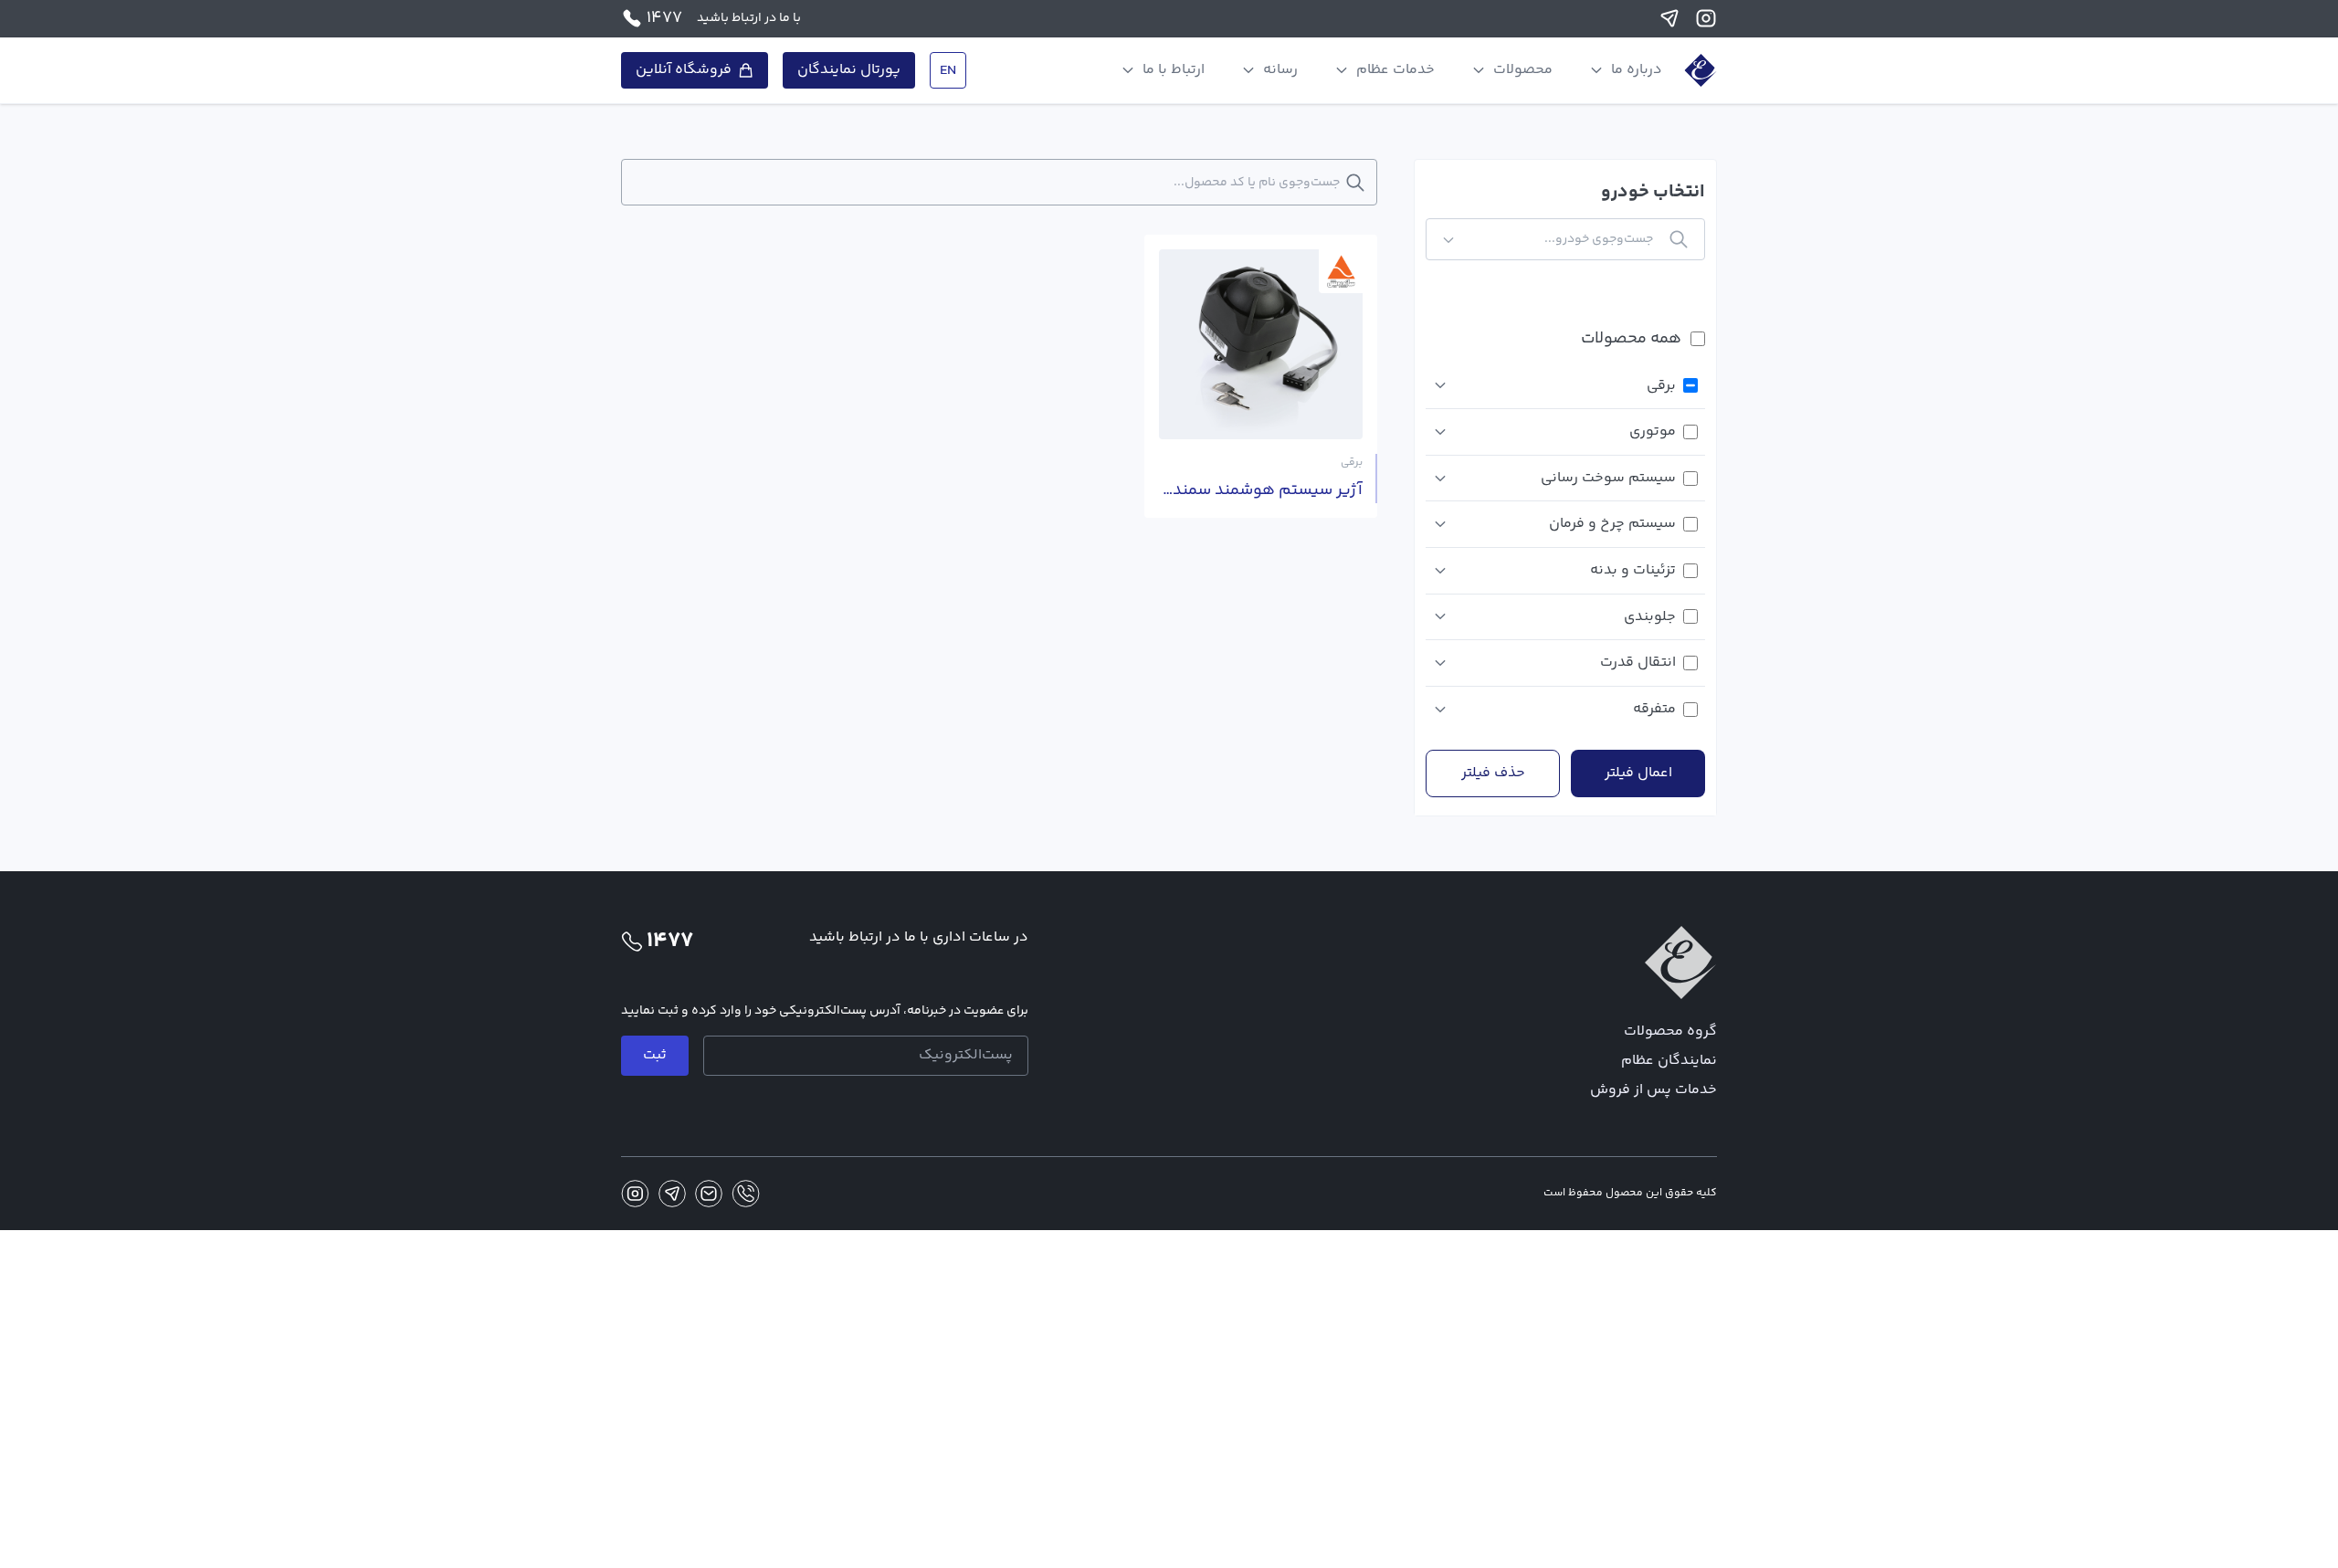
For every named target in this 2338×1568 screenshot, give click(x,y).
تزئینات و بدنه (1633, 570)
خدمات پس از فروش (1653, 1090)
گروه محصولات (1670, 1031)
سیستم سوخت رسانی (1608, 478)
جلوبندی (1650, 617)
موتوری (1653, 431)
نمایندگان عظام (1669, 1061)
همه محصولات (1631, 339)
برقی (1661, 386)
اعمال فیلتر (1638, 773)
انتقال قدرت (1638, 663)
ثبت (655, 1055)
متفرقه (1654, 709)
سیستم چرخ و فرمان (1612, 524)
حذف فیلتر (1493, 773)
